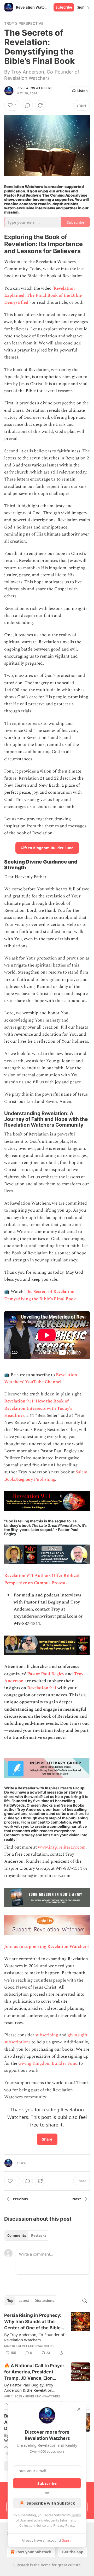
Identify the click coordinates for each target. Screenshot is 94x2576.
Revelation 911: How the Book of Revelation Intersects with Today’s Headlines (38, 1408)
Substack (21, 2565)
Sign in (83, 7)
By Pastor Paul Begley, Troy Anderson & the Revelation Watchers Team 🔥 (29, 2387)
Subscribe (64, 7)
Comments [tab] (17, 2235)
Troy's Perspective (24, 23)
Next (77, 2199)
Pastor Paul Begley (46, 1674)
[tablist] (27, 2235)
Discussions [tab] (44, 2301)
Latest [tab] (24, 2301)
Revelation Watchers (34, 88)
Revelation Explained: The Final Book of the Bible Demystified (43, 295)
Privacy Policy (64, 2525)
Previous (20, 2199)
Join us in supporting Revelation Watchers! (47, 1947)
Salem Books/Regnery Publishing (46, 1476)
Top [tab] (10, 2301)
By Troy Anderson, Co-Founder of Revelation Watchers (34, 2337)
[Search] (85, 2301)
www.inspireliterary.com (62, 1847)
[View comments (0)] (28, 105)
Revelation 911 (42, 1688)
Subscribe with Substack (51, 2503)
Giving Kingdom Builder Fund (48, 2063)
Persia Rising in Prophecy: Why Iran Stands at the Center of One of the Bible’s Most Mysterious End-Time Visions (34, 2322)
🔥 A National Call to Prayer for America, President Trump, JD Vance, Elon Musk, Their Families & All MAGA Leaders (34, 2372)
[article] (47, 2334)
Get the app (73, 2552)
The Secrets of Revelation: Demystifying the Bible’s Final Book (40, 1295)
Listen (83, 91)
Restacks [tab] (39, 2235)
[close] (79, 2409)
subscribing (47, 2035)
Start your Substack (33, 2552)
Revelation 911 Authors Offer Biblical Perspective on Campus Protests (42, 1579)
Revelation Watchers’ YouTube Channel (41, 1378)
